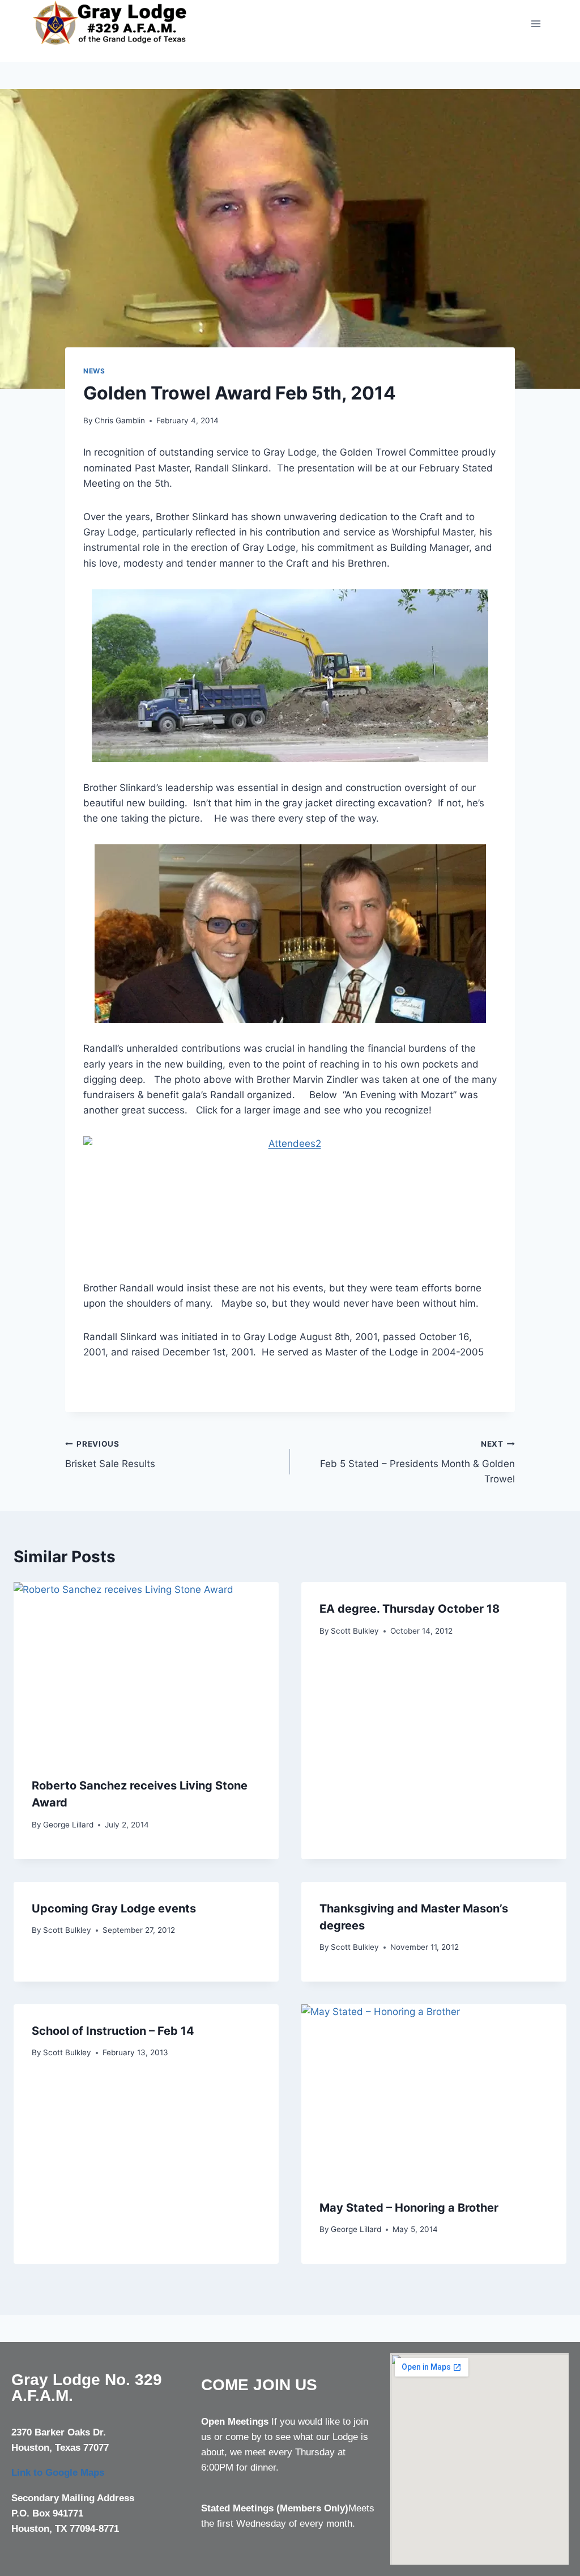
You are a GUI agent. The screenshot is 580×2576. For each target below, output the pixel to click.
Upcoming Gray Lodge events (114, 1908)
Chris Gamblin (120, 420)
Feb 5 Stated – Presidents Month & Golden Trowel (417, 1462)
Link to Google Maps (58, 2473)
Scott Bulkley (355, 1631)
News (94, 371)
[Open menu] (536, 24)
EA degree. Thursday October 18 (410, 1609)
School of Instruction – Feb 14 (113, 2031)
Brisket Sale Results (110, 1454)
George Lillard (68, 1825)
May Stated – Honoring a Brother (409, 2208)
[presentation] (146, 1670)
